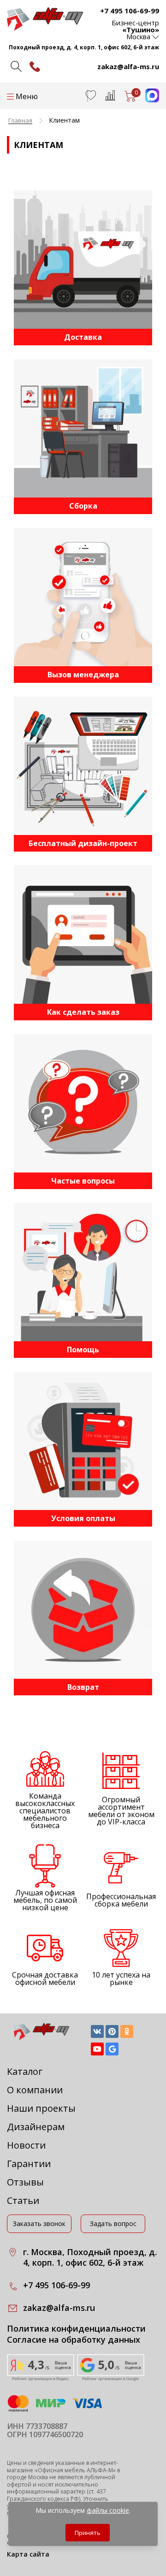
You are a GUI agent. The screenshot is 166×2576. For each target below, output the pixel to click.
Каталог (25, 2071)
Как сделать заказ (83, 1012)
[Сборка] (83, 428)
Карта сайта (28, 2554)
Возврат (83, 1687)
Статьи (23, 2200)
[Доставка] (83, 260)
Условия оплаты (83, 1518)
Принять (88, 2533)
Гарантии (29, 2164)
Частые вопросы (83, 1181)
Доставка (83, 337)
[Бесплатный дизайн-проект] (83, 766)
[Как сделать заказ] (83, 935)
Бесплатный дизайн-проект (83, 843)
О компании (35, 2090)
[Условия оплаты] (83, 1441)
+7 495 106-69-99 (130, 11)
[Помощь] (83, 1272)
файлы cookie (108, 2510)
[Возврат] (83, 1610)
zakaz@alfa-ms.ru (128, 66)
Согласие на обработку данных (74, 2340)
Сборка (83, 506)
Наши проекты (41, 2108)
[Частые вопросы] (83, 1103)
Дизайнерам (36, 2127)
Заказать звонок (39, 2224)
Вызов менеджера (83, 675)
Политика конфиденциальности (76, 2329)
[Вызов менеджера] (83, 597)
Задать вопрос (113, 2224)
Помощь (83, 1350)
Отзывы (25, 2182)
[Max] (148, 100)
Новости (26, 2145)
